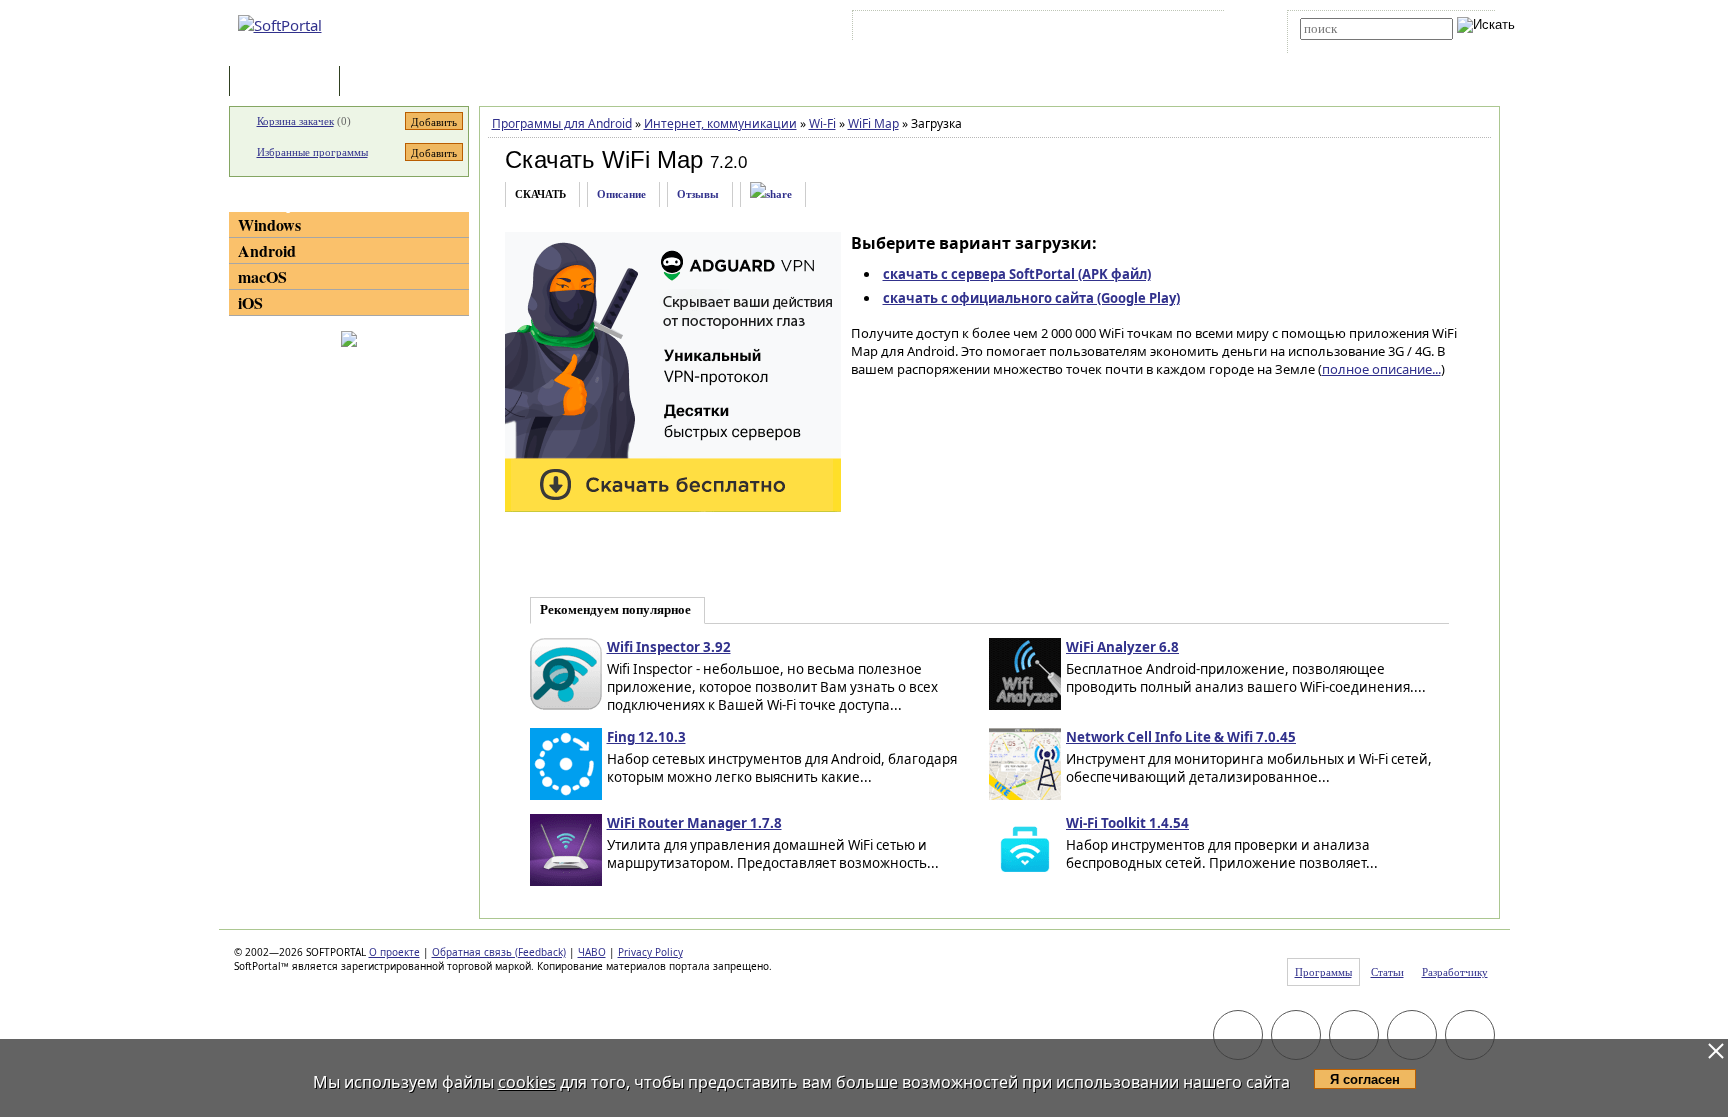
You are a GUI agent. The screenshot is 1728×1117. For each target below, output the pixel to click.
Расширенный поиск (1355, 46)
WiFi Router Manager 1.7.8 (694, 823)
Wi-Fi (822, 123)
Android (267, 250)
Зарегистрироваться (1030, 29)
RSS (1194, 29)
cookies (527, 1082)
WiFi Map (873, 123)
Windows (269, 224)
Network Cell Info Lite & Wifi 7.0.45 (1181, 737)
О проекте (394, 952)
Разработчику (1455, 972)
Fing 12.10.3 (646, 737)
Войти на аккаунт (917, 29)
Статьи (388, 82)
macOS (262, 276)
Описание (621, 194)
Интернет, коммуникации (720, 123)
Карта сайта (1133, 29)
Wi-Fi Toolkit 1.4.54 (1127, 823)
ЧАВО (592, 952)
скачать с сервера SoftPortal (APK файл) (1017, 274)
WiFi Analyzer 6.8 (1122, 647)
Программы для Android (562, 123)
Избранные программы (312, 152)
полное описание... (1381, 369)
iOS (250, 302)
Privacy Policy (650, 952)
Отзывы (698, 194)
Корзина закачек (295, 121)
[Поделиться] (771, 194)
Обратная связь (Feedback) (499, 952)
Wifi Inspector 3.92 (669, 647)
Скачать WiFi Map (604, 159)
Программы (289, 82)
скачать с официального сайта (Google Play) (1031, 298)
